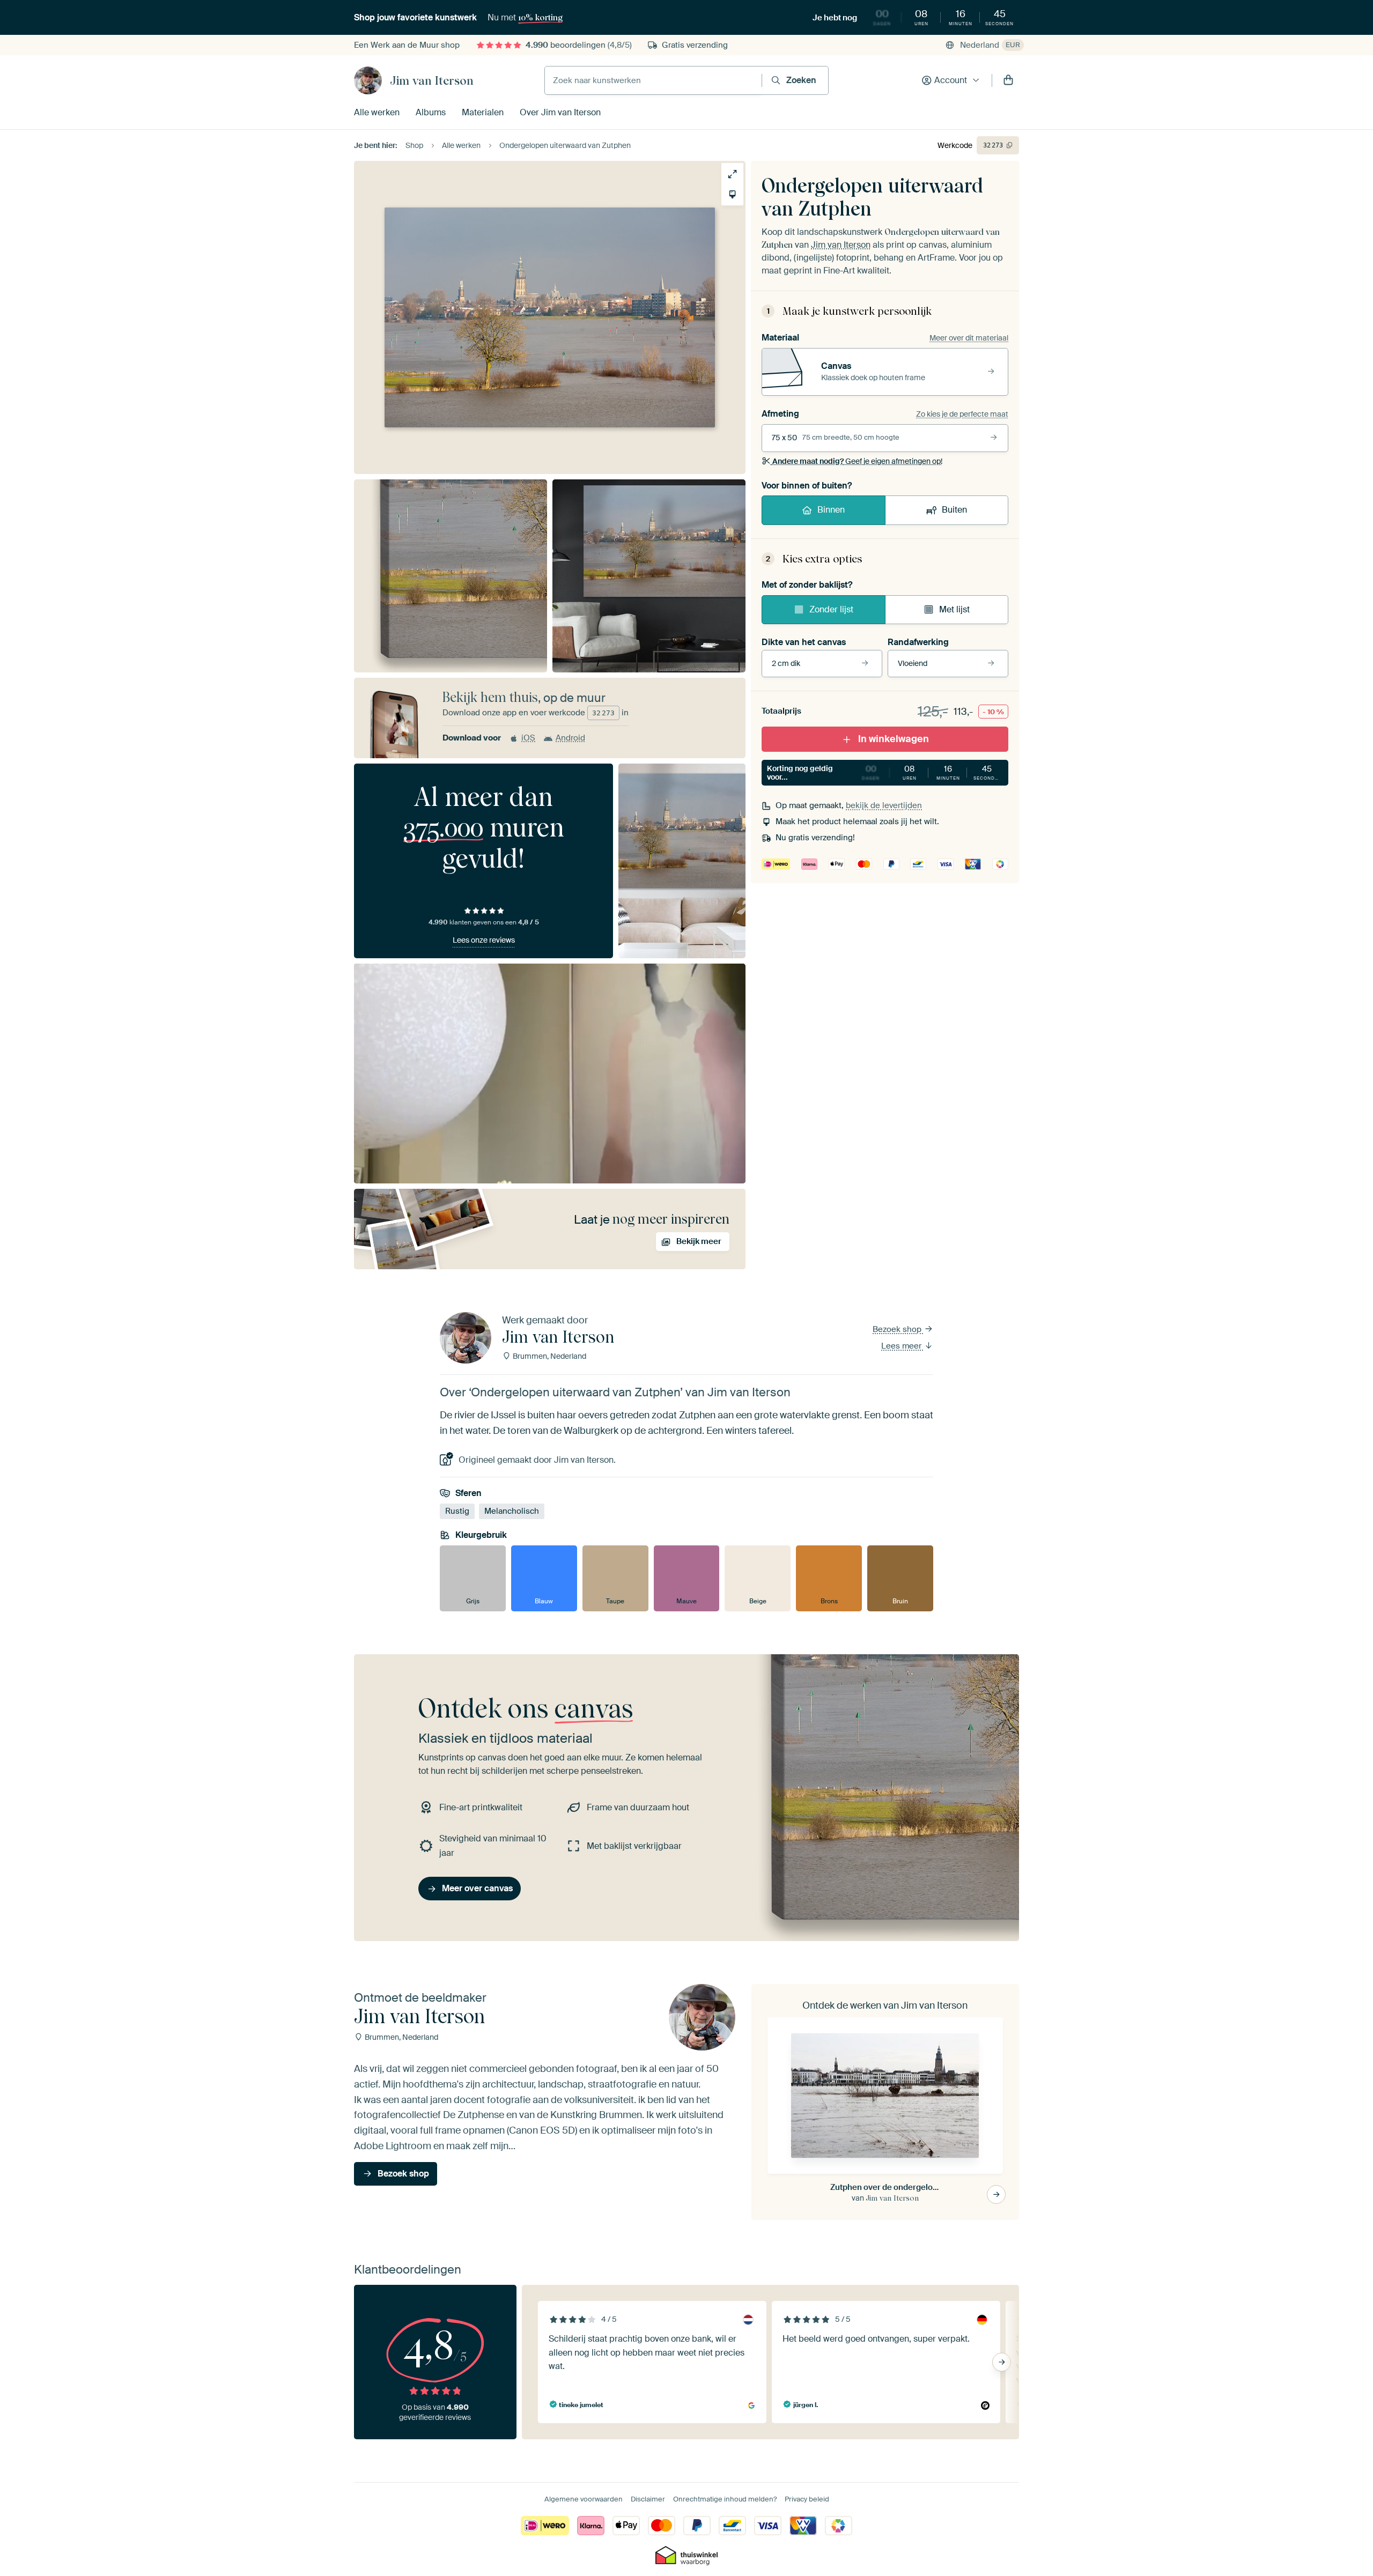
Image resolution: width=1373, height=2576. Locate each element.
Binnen (831, 510)
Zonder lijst (831, 609)
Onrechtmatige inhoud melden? (725, 2499)
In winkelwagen (894, 739)
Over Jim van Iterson (560, 112)
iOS (528, 738)
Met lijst (954, 609)
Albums (431, 112)
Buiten (954, 510)
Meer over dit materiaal (969, 338)
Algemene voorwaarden (584, 2499)
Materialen (483, 112)
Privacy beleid (807, 2499)
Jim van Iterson (432, 80)
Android (570, 738)
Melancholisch (512, 1511)
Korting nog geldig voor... (884, 773)
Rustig (457, 1511)
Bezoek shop (898, 1329)
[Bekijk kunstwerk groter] (732, 174)
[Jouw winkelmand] (1008, 80)
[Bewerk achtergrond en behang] (732, 194)
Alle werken (377, 112)
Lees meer (902, 1346)
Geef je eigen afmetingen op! (857, 461)
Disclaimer (648, 2499)
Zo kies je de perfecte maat (962, 414)
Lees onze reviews (484, 940)
